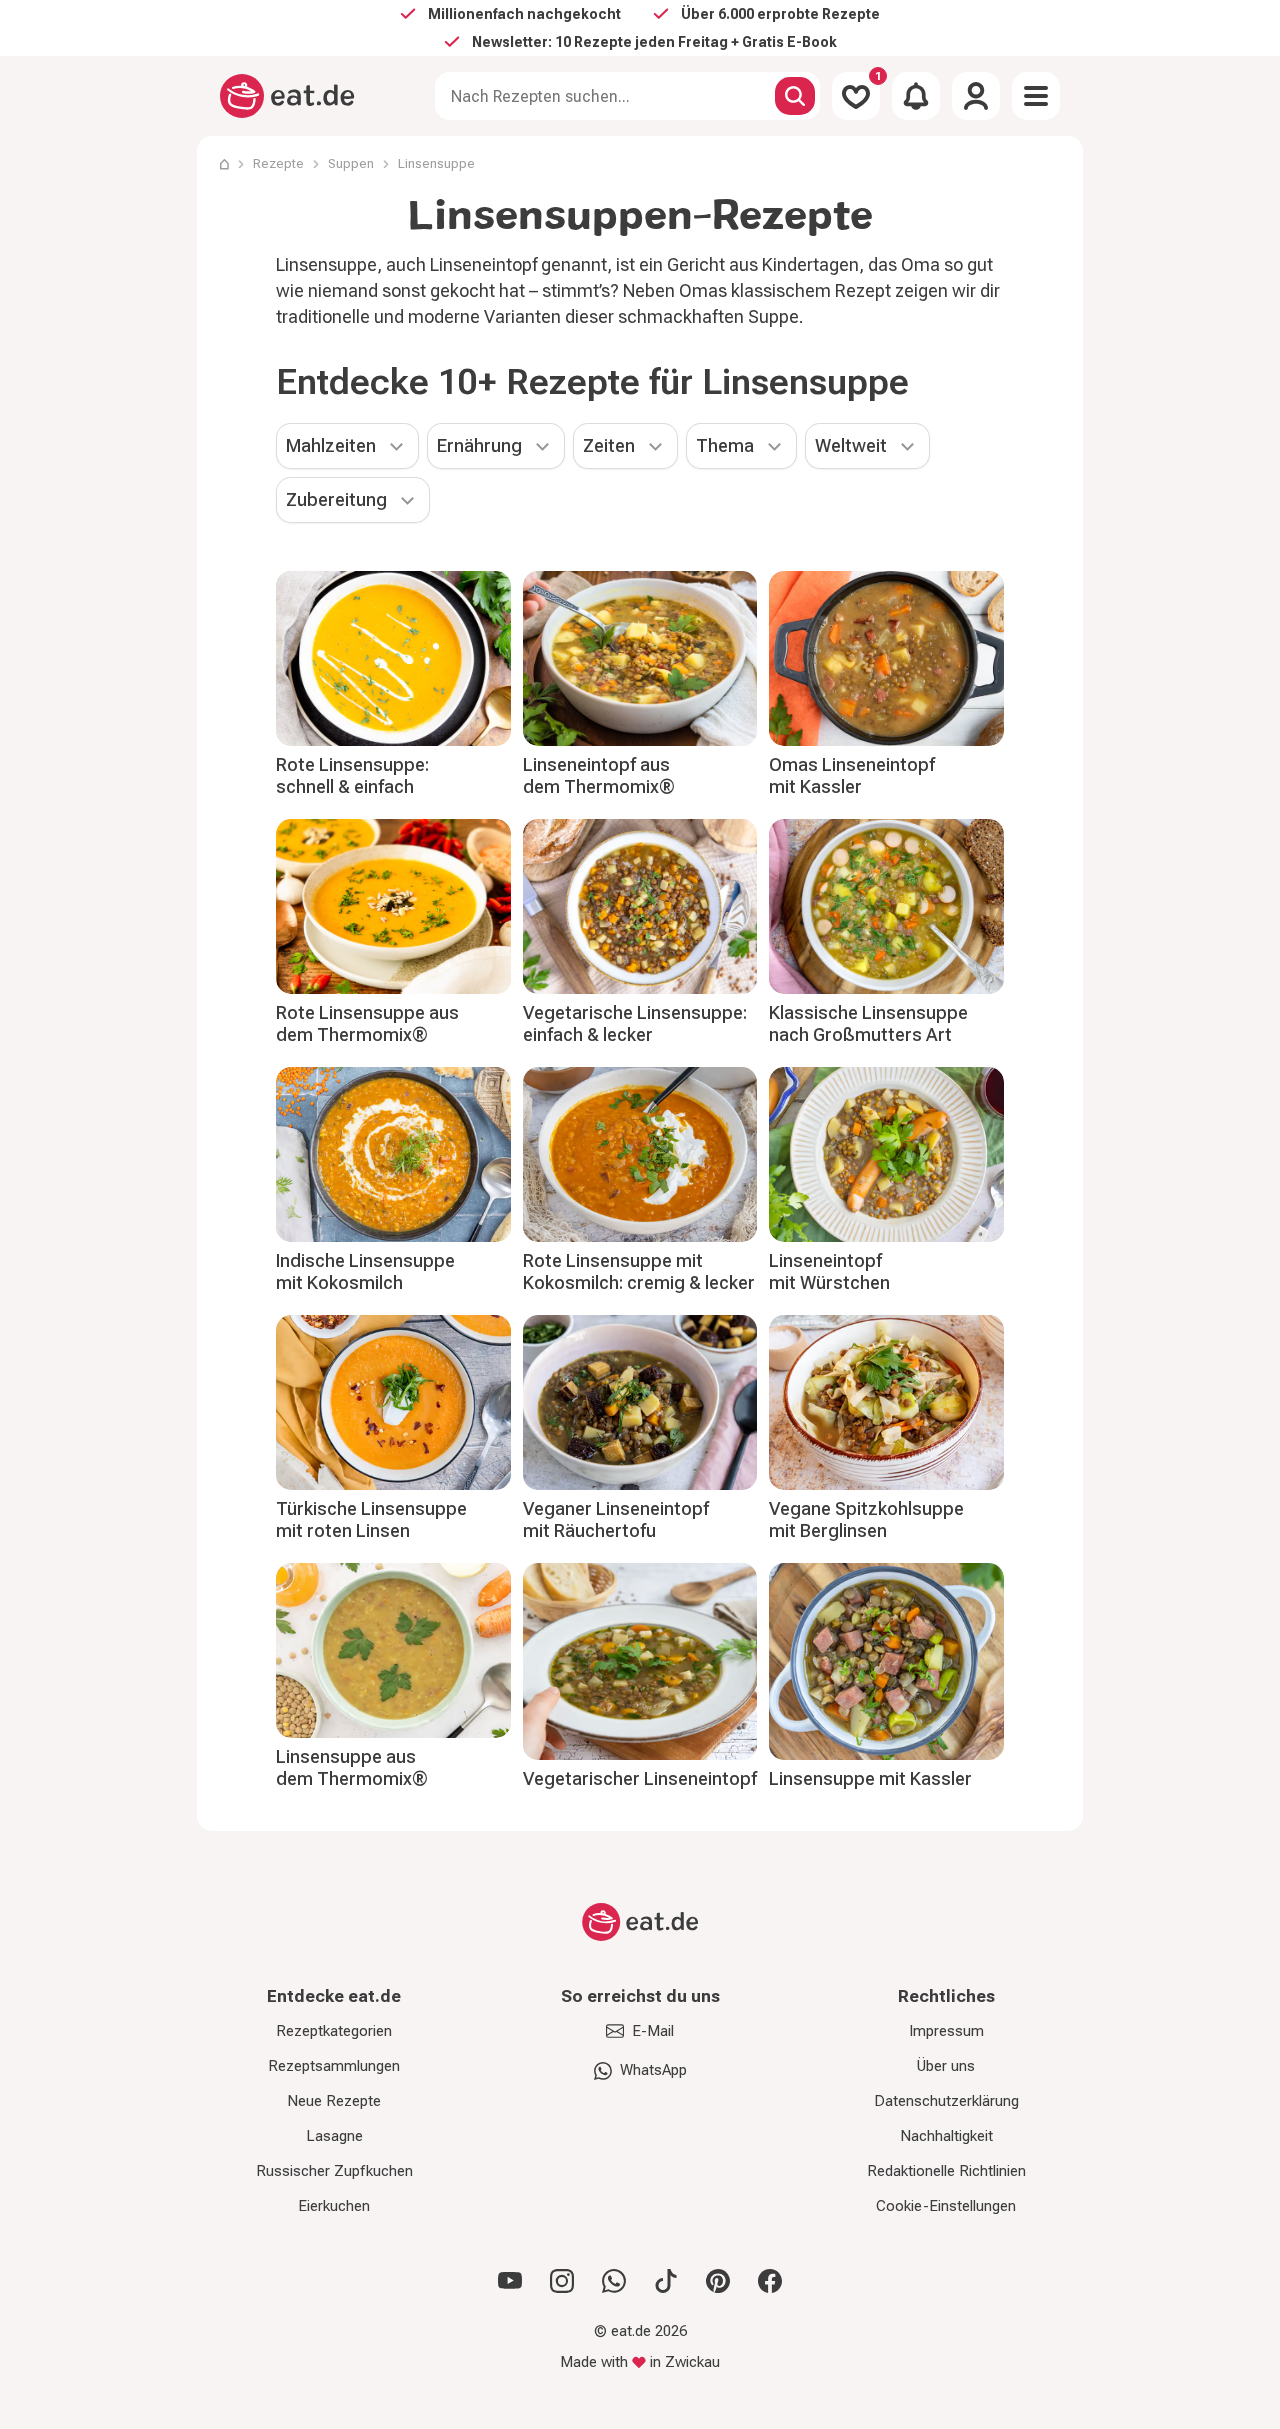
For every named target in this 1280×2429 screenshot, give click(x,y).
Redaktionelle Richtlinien (946, 2171)
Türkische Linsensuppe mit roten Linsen (371, 1520)
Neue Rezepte (334, 2101)
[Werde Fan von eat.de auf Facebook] (770, 2281)
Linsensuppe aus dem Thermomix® (351, 1768)
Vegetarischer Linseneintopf (640, 1778)
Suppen (351, 163)
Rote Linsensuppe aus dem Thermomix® (367, 1024)
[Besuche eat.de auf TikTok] (666, 2281)
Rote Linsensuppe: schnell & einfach (352, 776)
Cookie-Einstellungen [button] (946, 2206)
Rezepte (278, 163)
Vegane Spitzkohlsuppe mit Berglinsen (866, 1520)
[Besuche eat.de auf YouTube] (510, 2281)
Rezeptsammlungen (334, 2066)
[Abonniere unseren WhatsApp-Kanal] (614, 2281)
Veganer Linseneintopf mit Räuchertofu (616, 1520)
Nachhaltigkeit (946, 2136)
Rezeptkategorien (334, 2031)
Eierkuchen (334, 2206)
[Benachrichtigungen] (916, 96)
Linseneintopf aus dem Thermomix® (598, 776)
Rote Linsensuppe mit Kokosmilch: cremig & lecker (639, 1272)
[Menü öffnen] (1036, 96)
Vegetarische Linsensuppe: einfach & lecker (635, 1024)
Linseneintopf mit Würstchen (829, 1272)
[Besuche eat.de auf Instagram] (562, 2281)
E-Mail (653, 2031)
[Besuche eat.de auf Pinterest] (718, 2281)
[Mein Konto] (976, 96)
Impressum (946, 2031)
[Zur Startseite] (287, 96)
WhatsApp (653, 2070)
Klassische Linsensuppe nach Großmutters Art (868, 1024)
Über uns (946, 2066)
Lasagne (334, 2136)
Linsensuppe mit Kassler (870, 1778)
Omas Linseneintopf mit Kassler (852, 776)
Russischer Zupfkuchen (334, 2171)
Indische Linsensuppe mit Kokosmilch (365, 1272)
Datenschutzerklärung (946, 2101)
